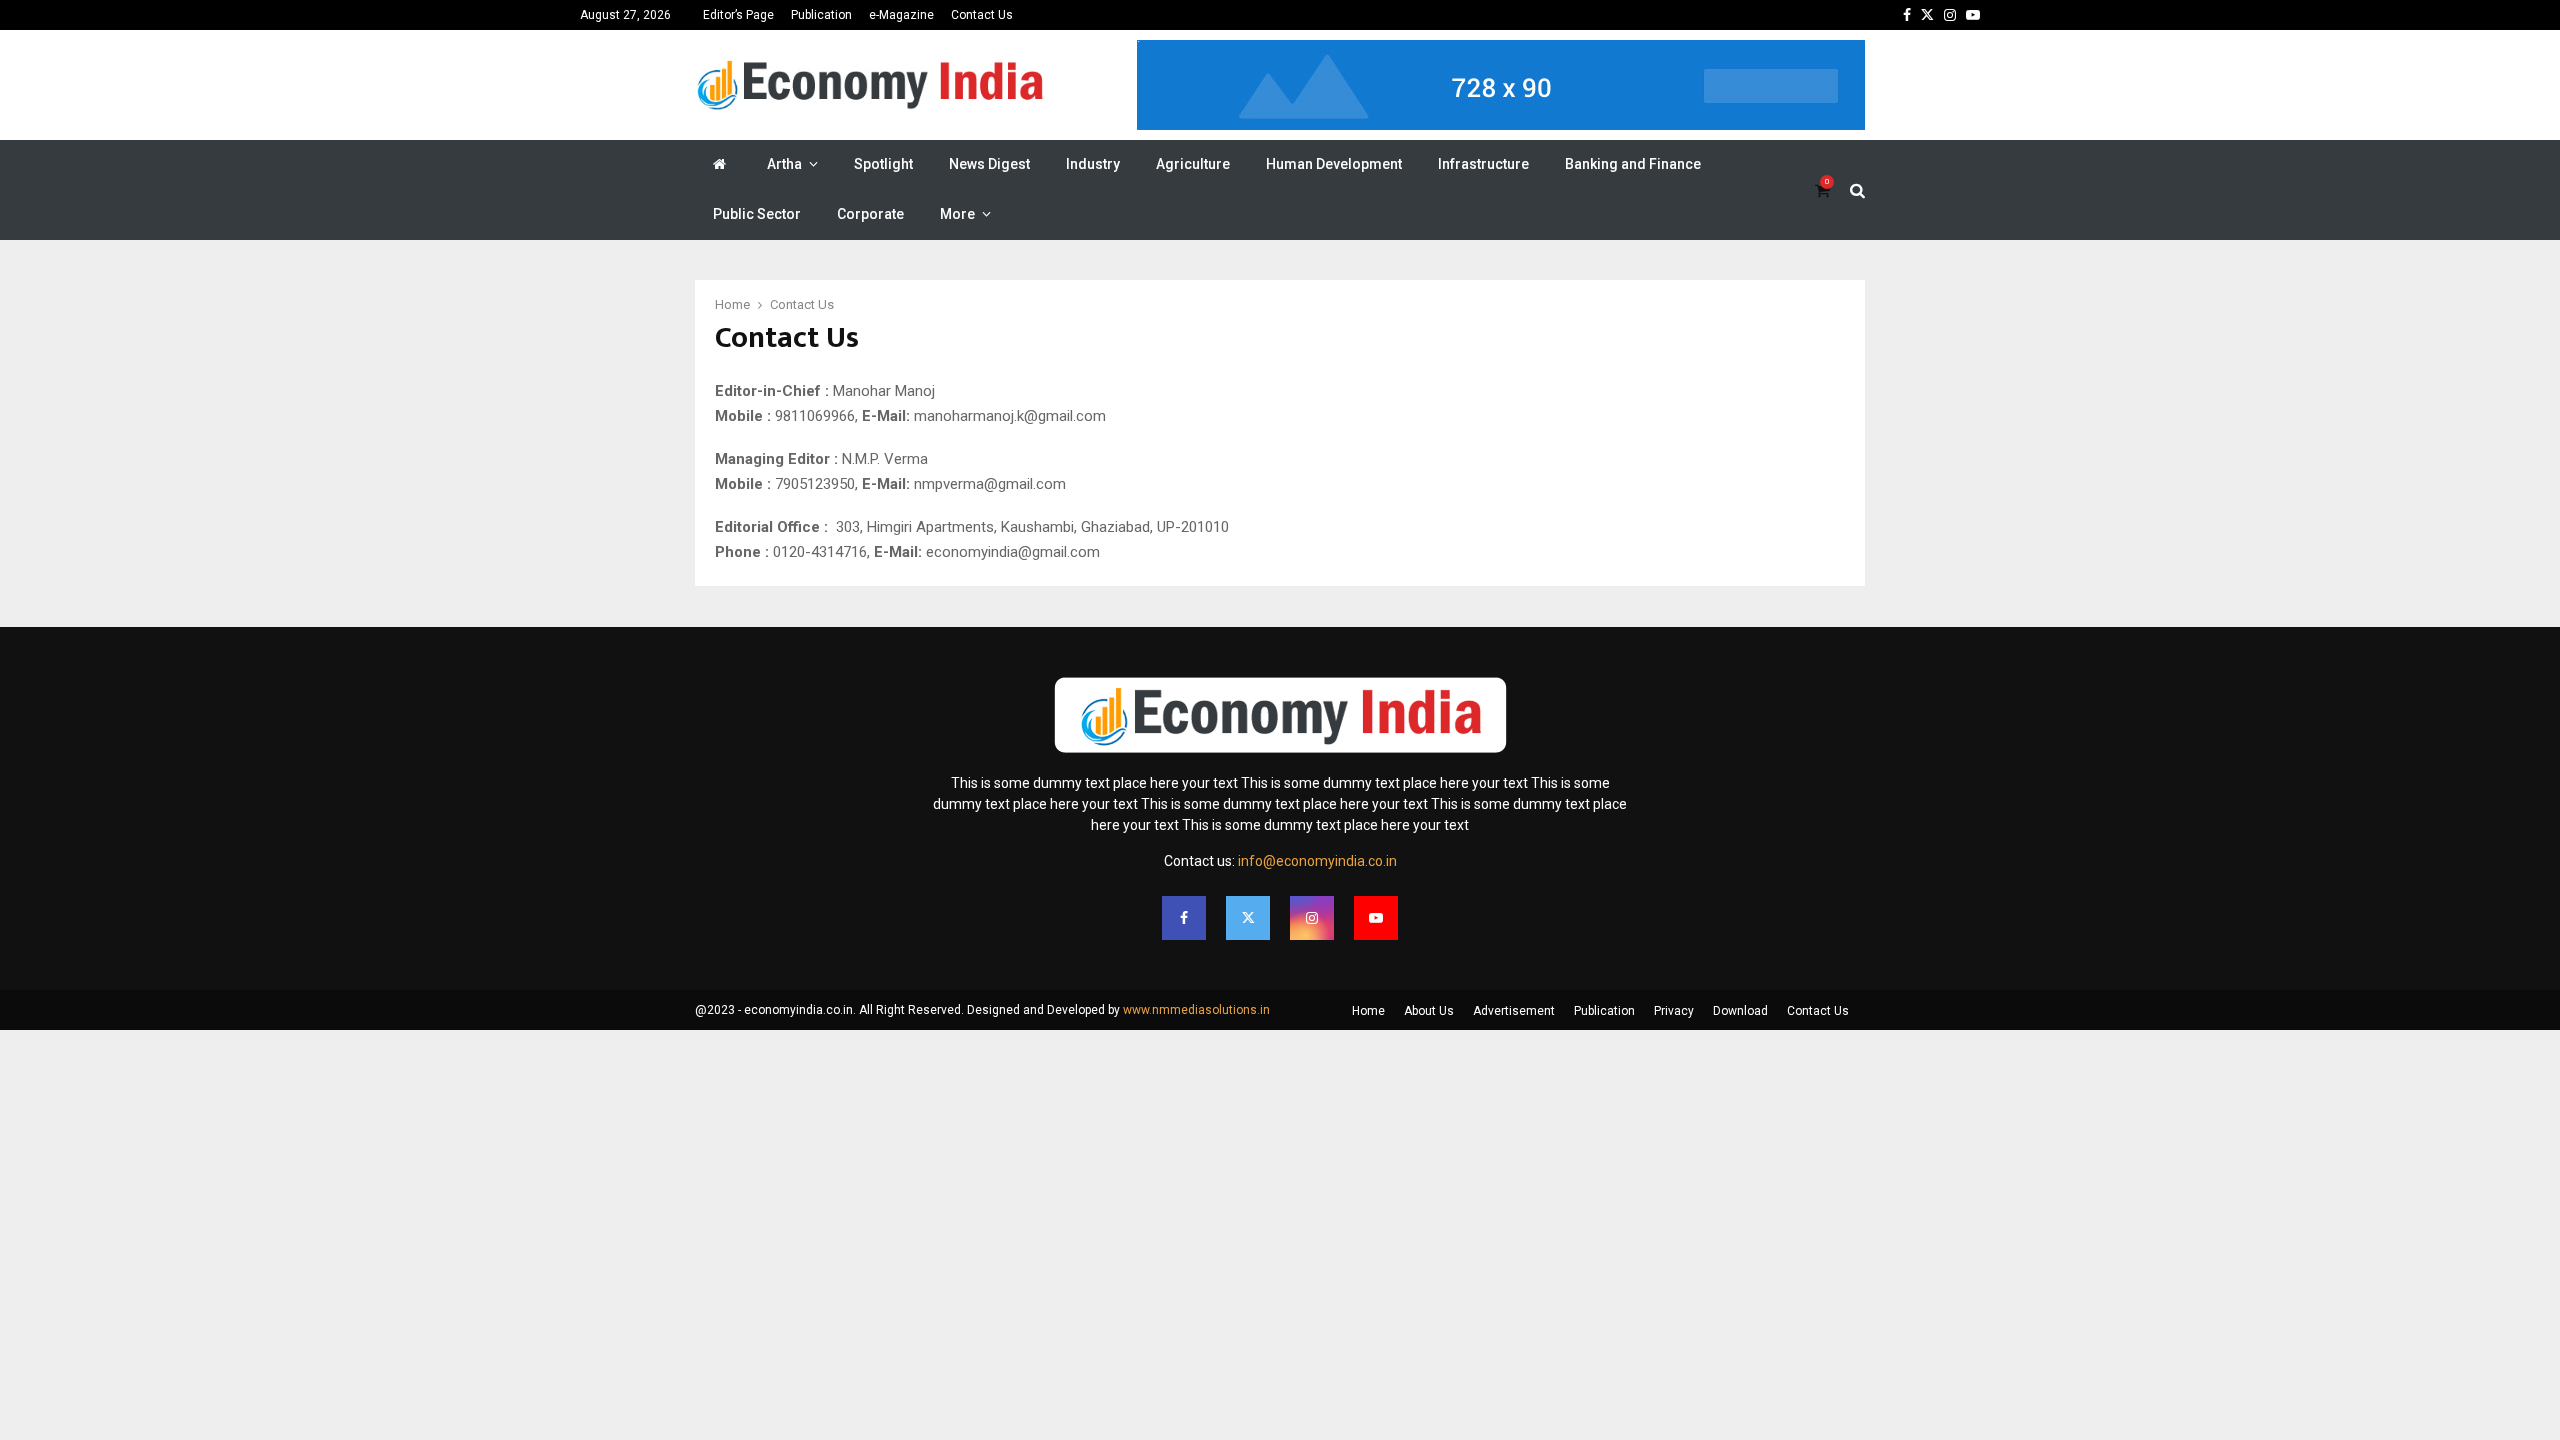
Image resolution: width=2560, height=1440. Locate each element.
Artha (784, 164)
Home (1368, 1011)
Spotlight (883, 164)
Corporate (870, 214)
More (957, 214)
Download (1740, 1011)
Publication (821, 15)
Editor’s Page (738, 15)
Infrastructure (1483, 164)
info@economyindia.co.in (1317, 861)
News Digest (989, 164)
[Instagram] (1312, 918)
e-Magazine (901, 15)
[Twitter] (1248, 918)
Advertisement (1514, 1011)
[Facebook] (1184, 918)
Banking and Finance (1633, 164)
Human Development (1334, 164)
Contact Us (982, 15)
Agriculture (1193, 164)
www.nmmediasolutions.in (1196, 1010)
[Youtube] (1376, 918)
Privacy (1674, 1011)
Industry (1093, 164)
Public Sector (757, 214)
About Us (1429, 1011)
